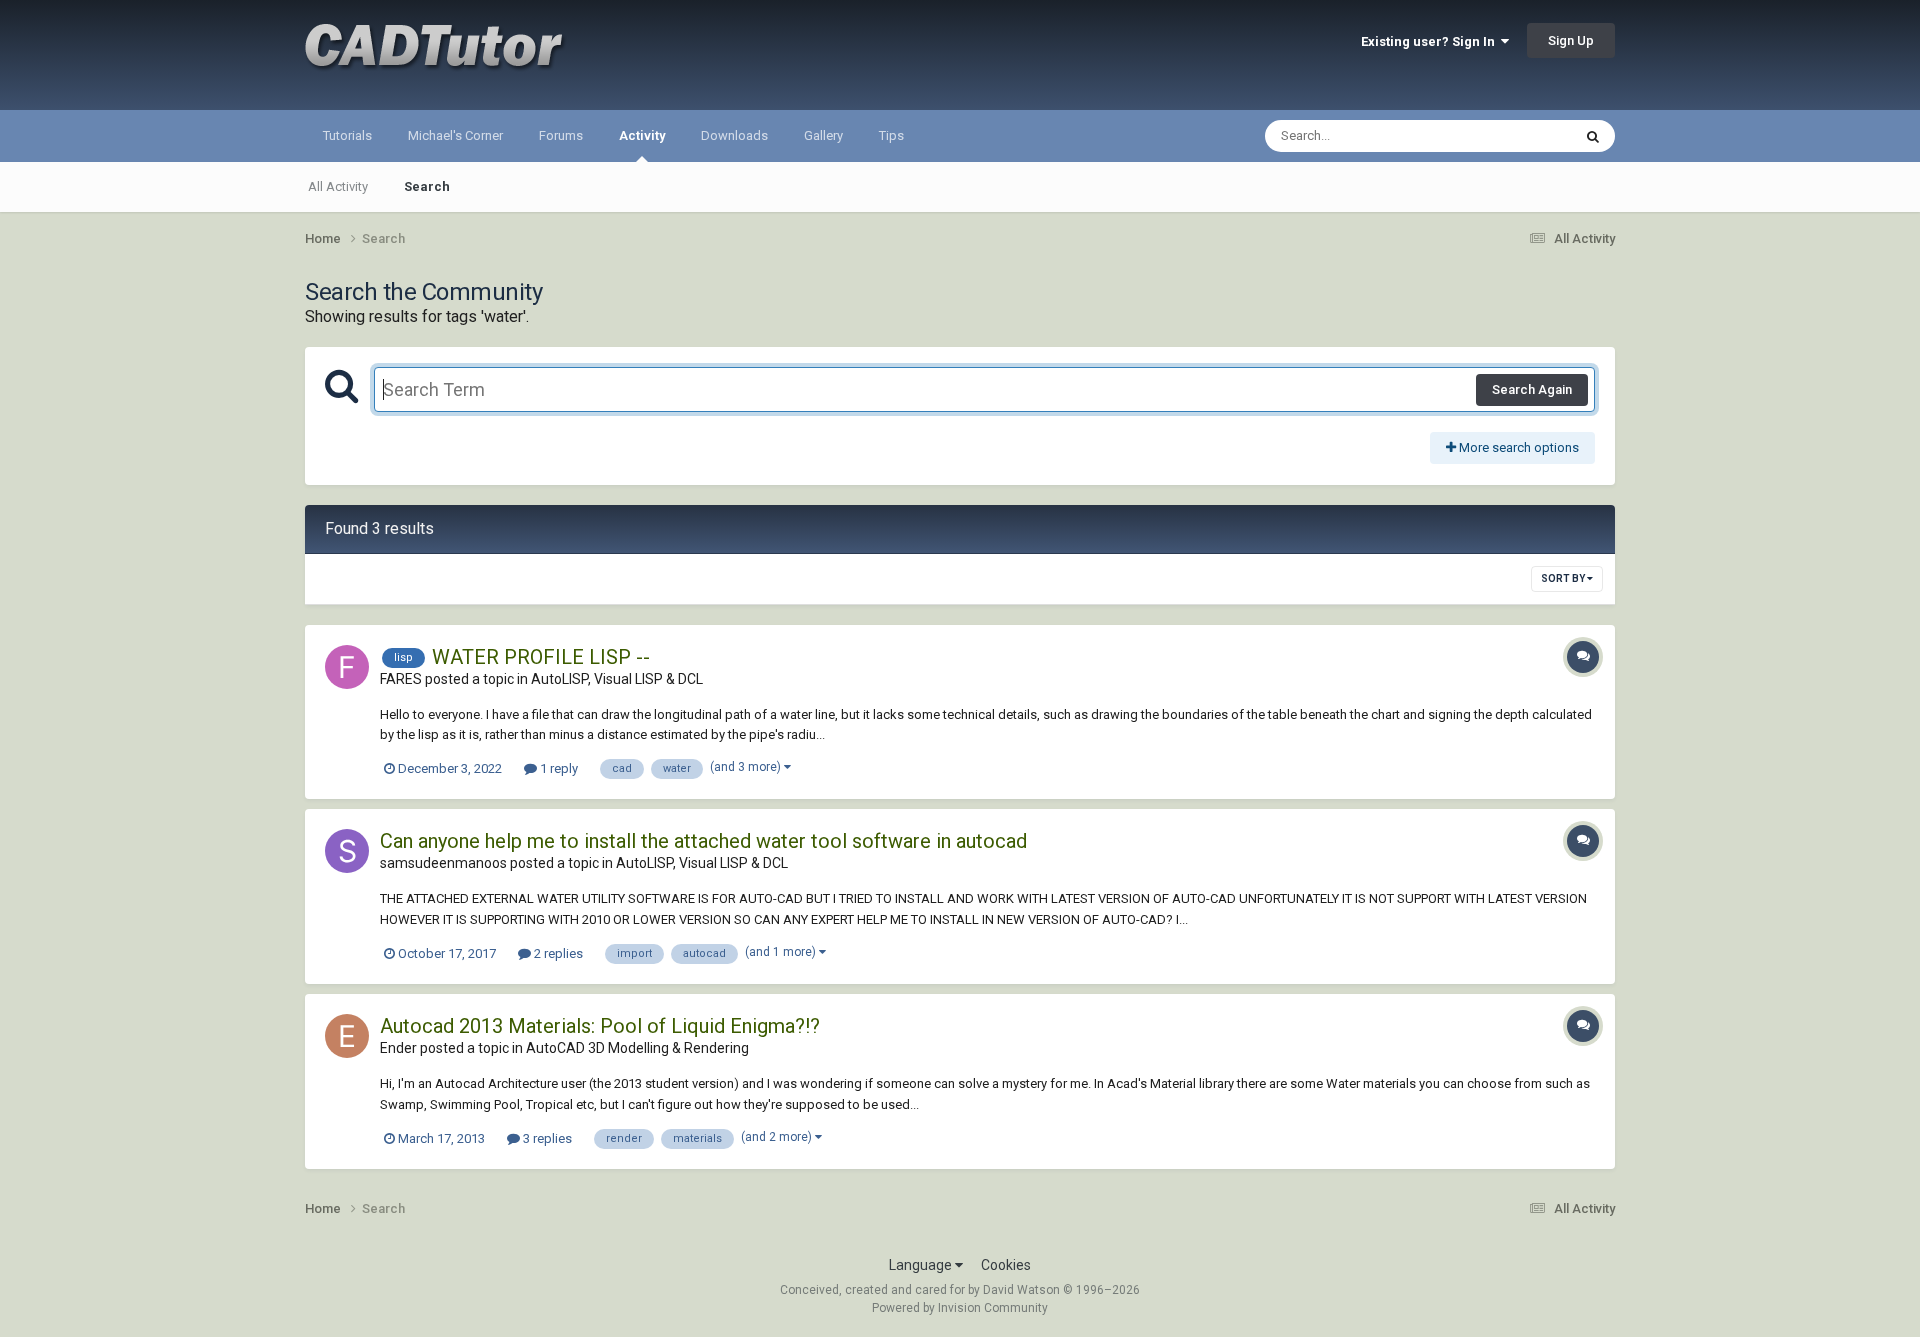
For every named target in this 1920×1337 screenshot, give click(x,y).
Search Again (1532, 389)
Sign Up (1571, 40)
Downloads (734, 135)
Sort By (1564, 578)
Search (427, 186)
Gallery (823, 135)
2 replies (557, 953)
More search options (1517, 447)
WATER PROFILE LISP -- (541, 657)
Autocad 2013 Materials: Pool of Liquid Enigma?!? (600, 1026)
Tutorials (347, 135)
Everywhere (1512, 136)
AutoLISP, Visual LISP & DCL (617, 679)
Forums (561, 135)
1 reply (557, 768)
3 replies (546, 1138)
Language (922, 1265)
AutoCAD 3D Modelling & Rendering (637, 1048)
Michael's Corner (455, 135)
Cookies (1006, 1265)
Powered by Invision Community (960, 1308)
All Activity (338, 186)
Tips (891, 135)
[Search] (1593, 136)
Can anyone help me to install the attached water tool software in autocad (703, 841)
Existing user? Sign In (1431, 41)
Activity (642, 135)
